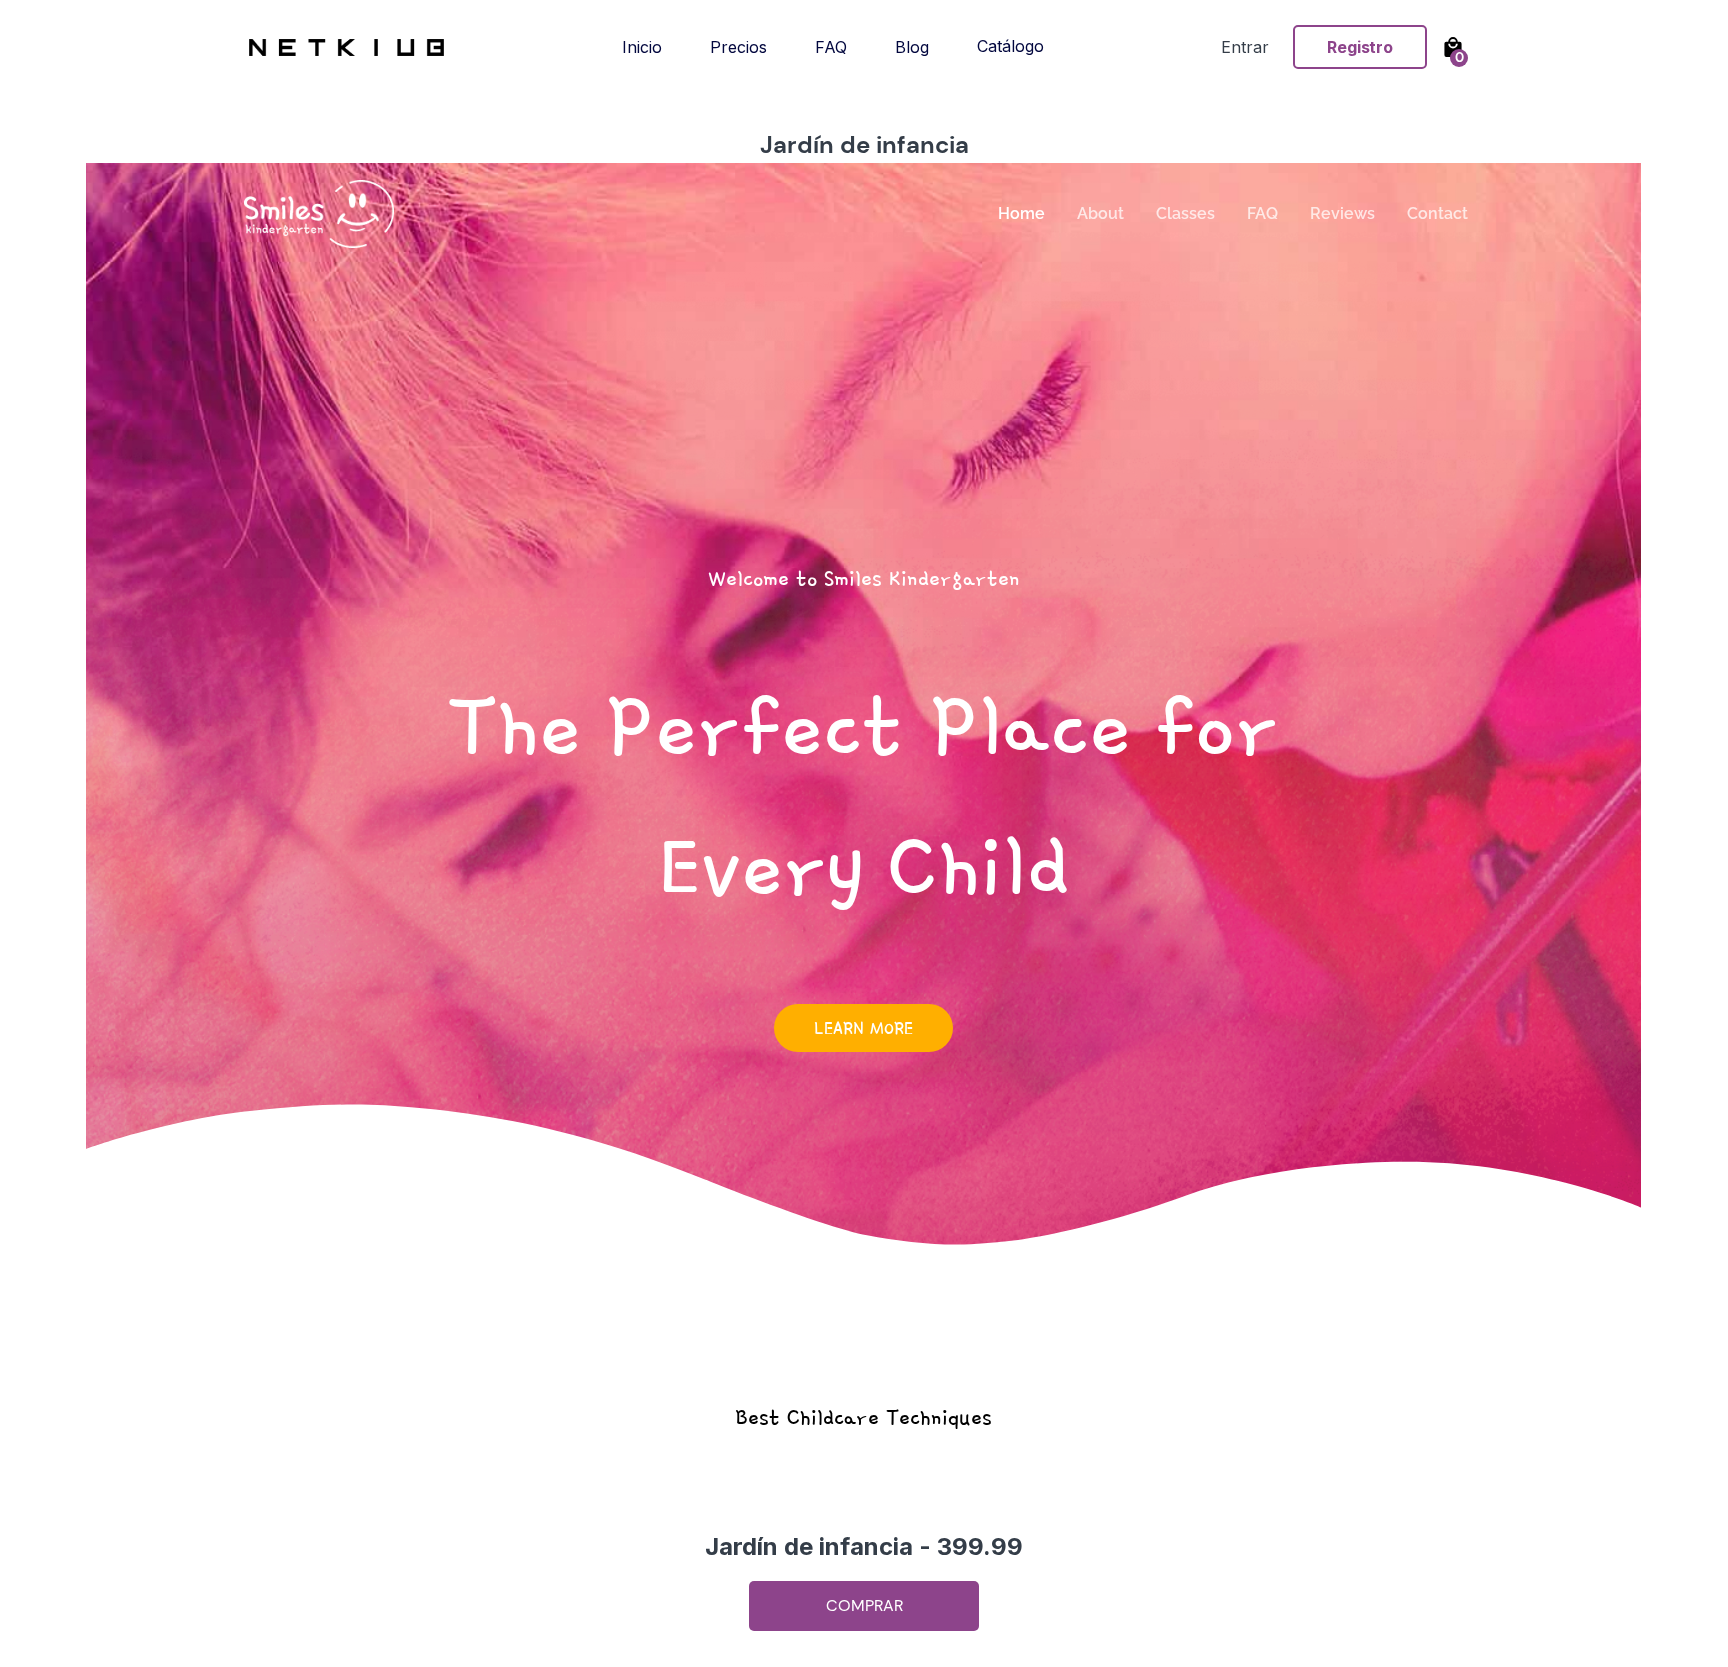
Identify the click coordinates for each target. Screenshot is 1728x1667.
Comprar (864, 1605)
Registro (1360, 47)
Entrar (1245, 47)
